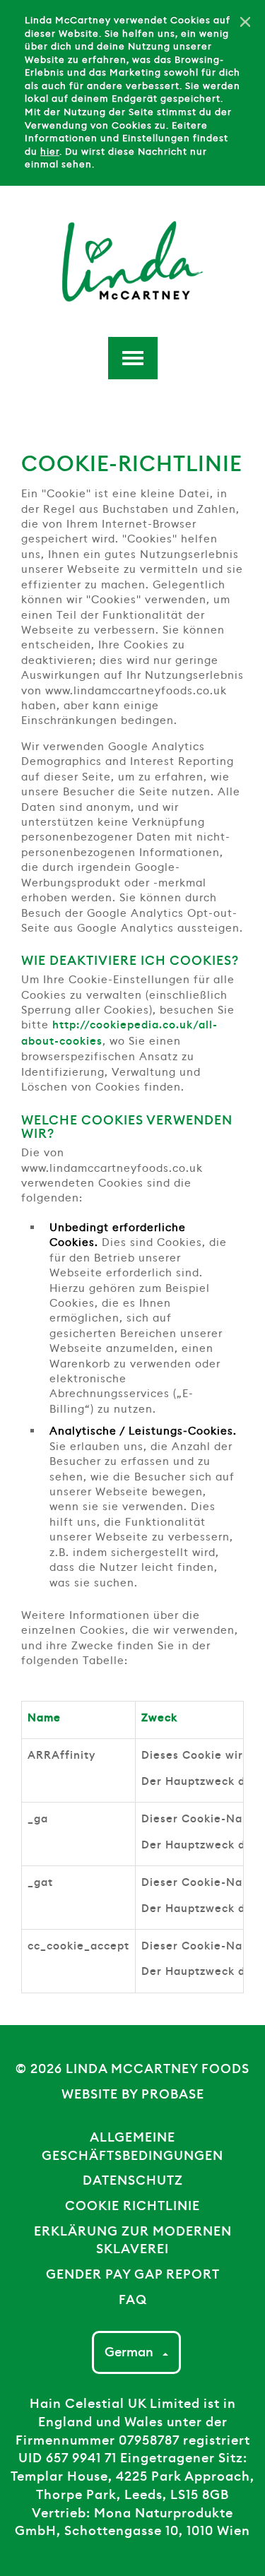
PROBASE (173, 2094)
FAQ (133, 2300)
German (130, 2352)
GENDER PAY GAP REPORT (133, 2274)
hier (50, 152)
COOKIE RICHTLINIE (132, 2206)
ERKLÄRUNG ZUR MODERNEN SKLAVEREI (133, 2240)
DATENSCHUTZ (133, 2180)
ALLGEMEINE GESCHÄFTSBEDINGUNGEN (132, 2147)
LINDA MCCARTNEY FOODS (158, 2069)
